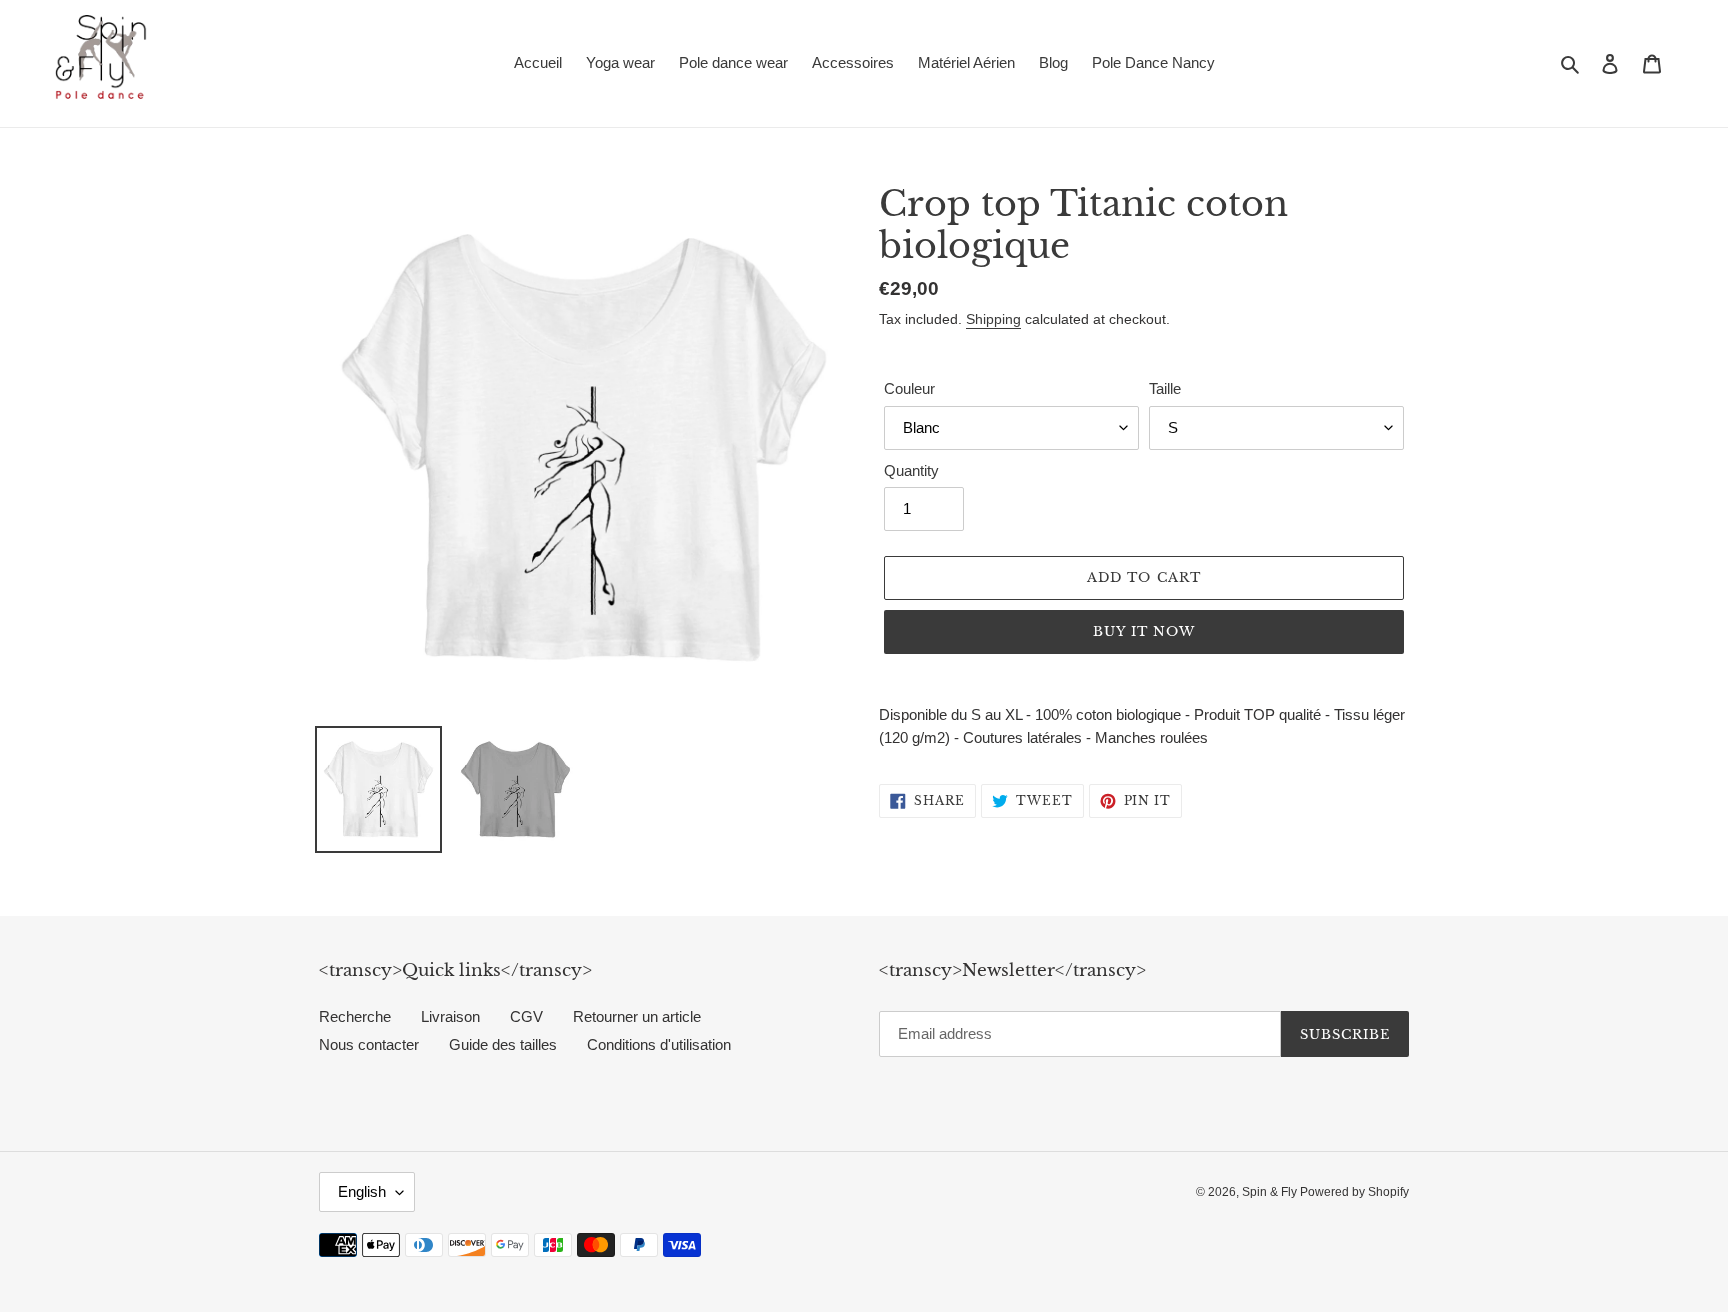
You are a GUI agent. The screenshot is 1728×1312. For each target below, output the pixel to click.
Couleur (909, 388)
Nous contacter (369, 1044)
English (362, 1191)
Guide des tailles (503, 1044)
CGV (526, 1016)
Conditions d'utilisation (659, 1044)
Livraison (450, 1016)
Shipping (993, 319)
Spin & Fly (1271, 1192)
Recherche (355, 1016)
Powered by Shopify (1354, 1192)
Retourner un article (637, 1016)
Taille (1165, 388)
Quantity (911, 470)
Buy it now (1144, 631)
